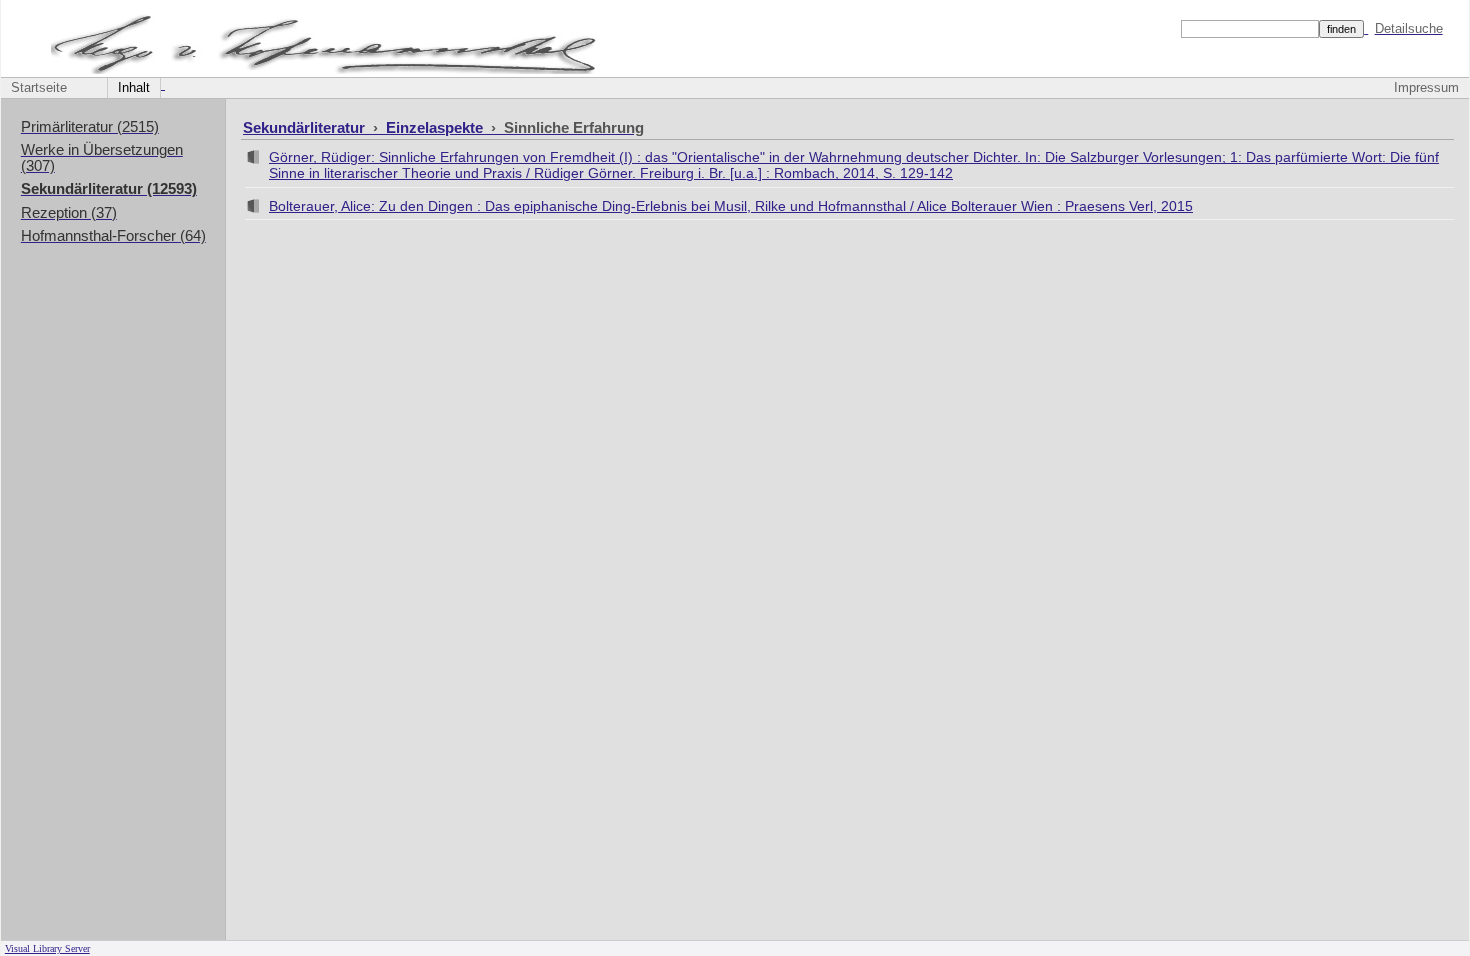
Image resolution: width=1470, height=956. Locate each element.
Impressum (1426, 88)
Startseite (39, 88)
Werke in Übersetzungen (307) (102, 158)
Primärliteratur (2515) (90, 127)
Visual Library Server (47, 948)
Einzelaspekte (436, 127)
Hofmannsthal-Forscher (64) (113, 236)
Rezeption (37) (69, 213)
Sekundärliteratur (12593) (109, 189)
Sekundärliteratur (306, 127)
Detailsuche (1409, 28)
